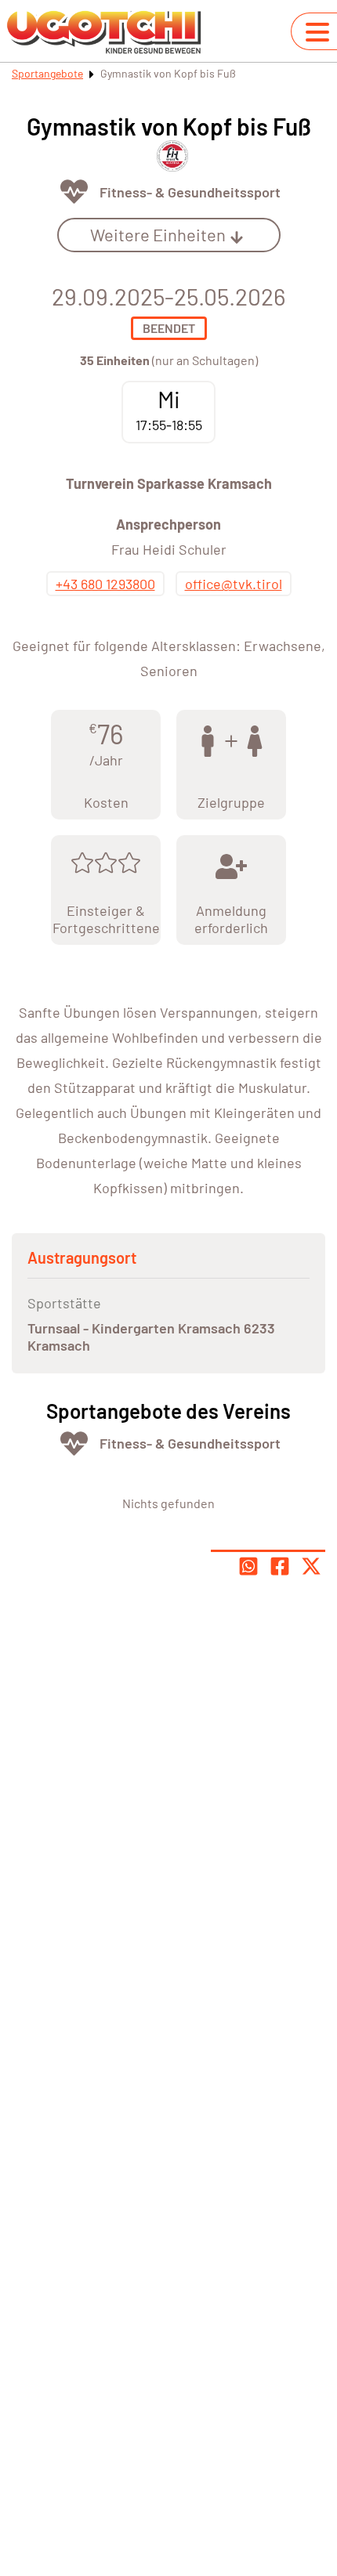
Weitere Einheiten (158, 234)
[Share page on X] (311, 1566)
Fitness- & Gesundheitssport (190, 192)
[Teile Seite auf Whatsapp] (248, 1566)
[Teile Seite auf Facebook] (280, 1566)
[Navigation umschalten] (317, 32)
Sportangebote (47, 73)
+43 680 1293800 (105, 584)
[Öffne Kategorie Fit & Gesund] (74, 192)
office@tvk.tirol (234, 584)
